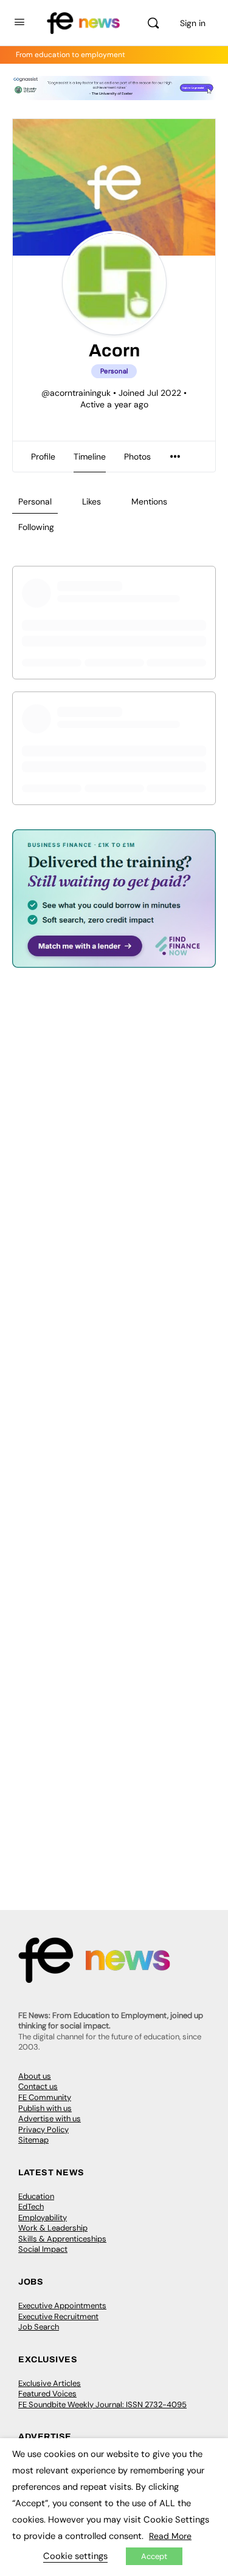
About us (35, 2076)
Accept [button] (154, 2556)
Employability (43, 2217)
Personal (35, 501)
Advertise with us (50, 2119)
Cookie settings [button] (75, 2556)
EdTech (31, 2207)
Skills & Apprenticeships (62, 2239)
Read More (170, 2536)
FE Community (45, 2097)
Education (36, 2196)
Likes (92, 501)
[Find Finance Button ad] (114, 960)
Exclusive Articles (50, 2383)
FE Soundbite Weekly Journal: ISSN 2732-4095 (102, 2404)
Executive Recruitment (58, 2316)
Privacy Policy (43, 2129)
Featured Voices (47, 2394)
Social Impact (43, 2249)
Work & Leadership (53, 2228)
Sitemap (33, 2140)
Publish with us (45, 2108)
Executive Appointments (62, 2306)
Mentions (149, 501)
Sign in (193, 23)
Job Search (39, 2327)
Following (36, 527)
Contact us (38, 2086)
